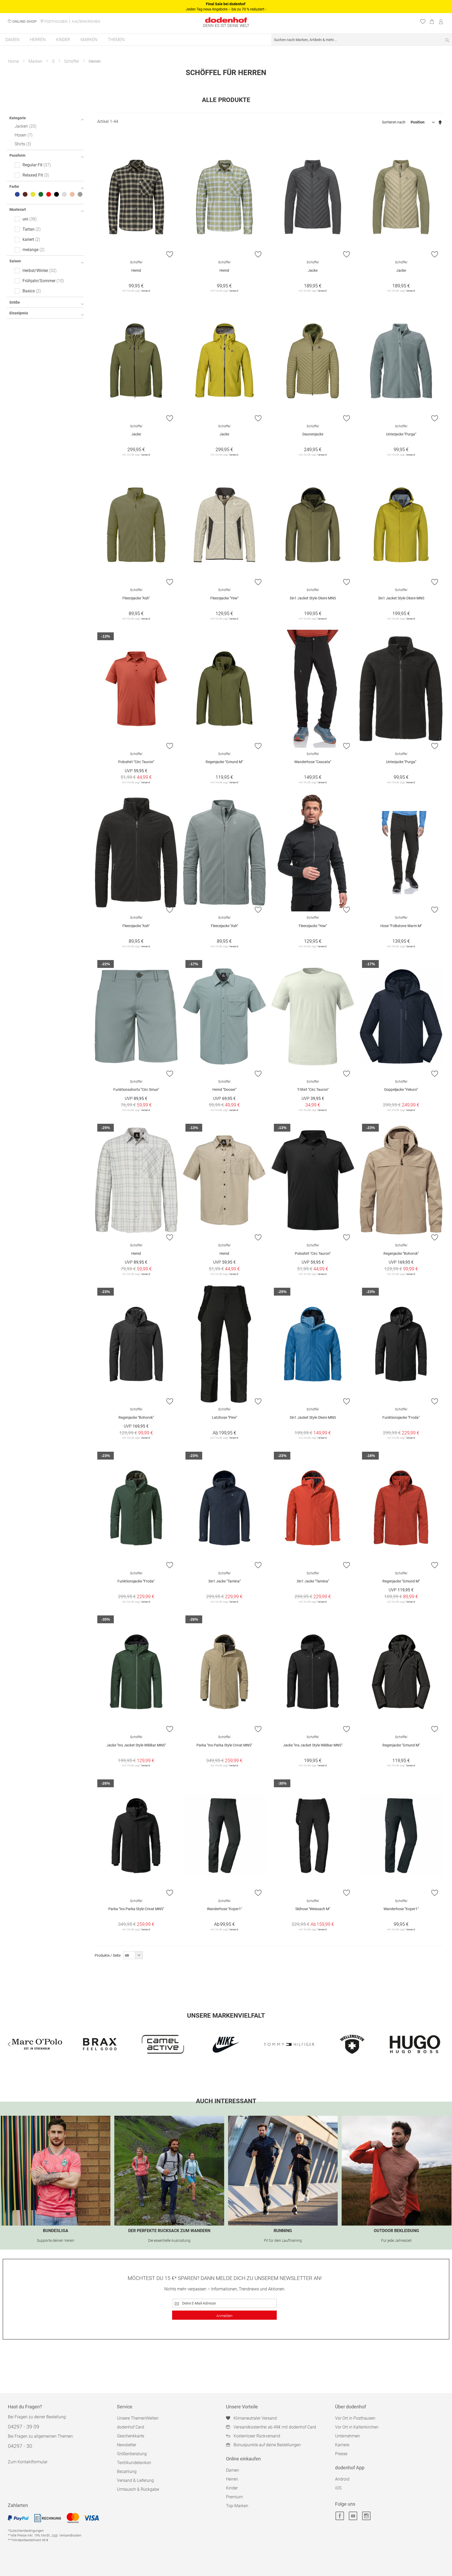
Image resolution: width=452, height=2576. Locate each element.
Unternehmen (348, 2436)
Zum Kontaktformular (28, 2462)
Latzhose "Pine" (224, 1417)
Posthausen (56, 21)
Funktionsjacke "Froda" (401, 1417)
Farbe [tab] (14, 186)
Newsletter (127, 2445)
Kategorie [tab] (18, 118)
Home (13, 61)
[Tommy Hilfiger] (226, 2044)
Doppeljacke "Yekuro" (401, 1090)
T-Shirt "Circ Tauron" (313, 1090)
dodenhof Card (131, 2427)
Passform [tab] (17, 155)
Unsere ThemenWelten (138, 2418)
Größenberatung (132, 2454)
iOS (338, 2488)
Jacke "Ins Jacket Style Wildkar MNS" (136, 1745)
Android (342, 2479)
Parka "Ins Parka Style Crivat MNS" (224, 1745)
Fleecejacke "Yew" (224, 598)
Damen (233, 2470)
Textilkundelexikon (134, 2463)
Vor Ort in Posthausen (355, 2418)
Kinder (232, 2488)
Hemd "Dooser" (224, 1090)
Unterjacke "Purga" (401, 434)
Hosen (23, 135)
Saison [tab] (15, 261)
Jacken (25, 126)
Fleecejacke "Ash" (136, 598)
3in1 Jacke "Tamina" (224, 1581)
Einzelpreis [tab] (19, 313)
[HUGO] (352, 2044)
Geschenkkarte (131, 2436)
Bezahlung (127, 2472)
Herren (232, 2479)
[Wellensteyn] (289, 2044)
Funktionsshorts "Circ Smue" (136, 1090)
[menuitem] (12, 40)
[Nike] (163, 2044)
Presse (341, 2454)
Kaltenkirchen (86, 21)
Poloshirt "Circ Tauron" (136, 762)
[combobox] (362, 40)
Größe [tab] (15, 302)
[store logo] (226, 20)
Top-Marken (237, 2506)
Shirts (22, 144)
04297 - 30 (20, 2446)
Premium (234, 2497)
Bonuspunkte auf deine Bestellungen (267, 2445)
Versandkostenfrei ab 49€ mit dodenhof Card (275, 2427)
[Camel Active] (100, 2044)
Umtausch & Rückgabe (138, 2489)
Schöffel (72, 61)
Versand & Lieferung (135, 2480)
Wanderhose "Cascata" (313, 762)
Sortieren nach (394, 122)
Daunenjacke (313, 434)
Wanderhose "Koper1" (224, 1909)
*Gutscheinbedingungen (26, 2531)
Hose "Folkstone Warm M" (401, 926)
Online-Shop (24, 21)
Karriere (342, 2445)
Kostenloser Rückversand (257, 2436)
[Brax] (37, 2044)
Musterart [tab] (18, 209)
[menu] (226, 40)
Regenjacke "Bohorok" (401, 1253)
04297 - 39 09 (24, 2427)
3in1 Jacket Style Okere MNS (313, 598)
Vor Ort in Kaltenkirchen (357, 2427)
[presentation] (9, 2044)
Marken (35, 61)
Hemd (136, 270)
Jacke (313, 270)
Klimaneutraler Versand (255, 2418)
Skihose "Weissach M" (313, 1909)
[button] (170, 254)
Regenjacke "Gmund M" (224, 762)
